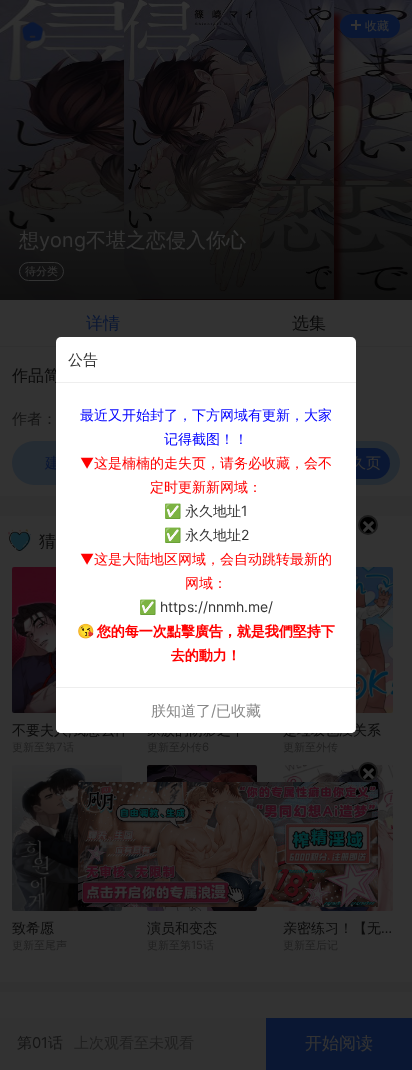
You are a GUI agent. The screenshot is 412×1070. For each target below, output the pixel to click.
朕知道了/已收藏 (206, 710)
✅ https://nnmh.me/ (206, 606)
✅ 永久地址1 (206, 510)
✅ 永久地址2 (206, 534)
